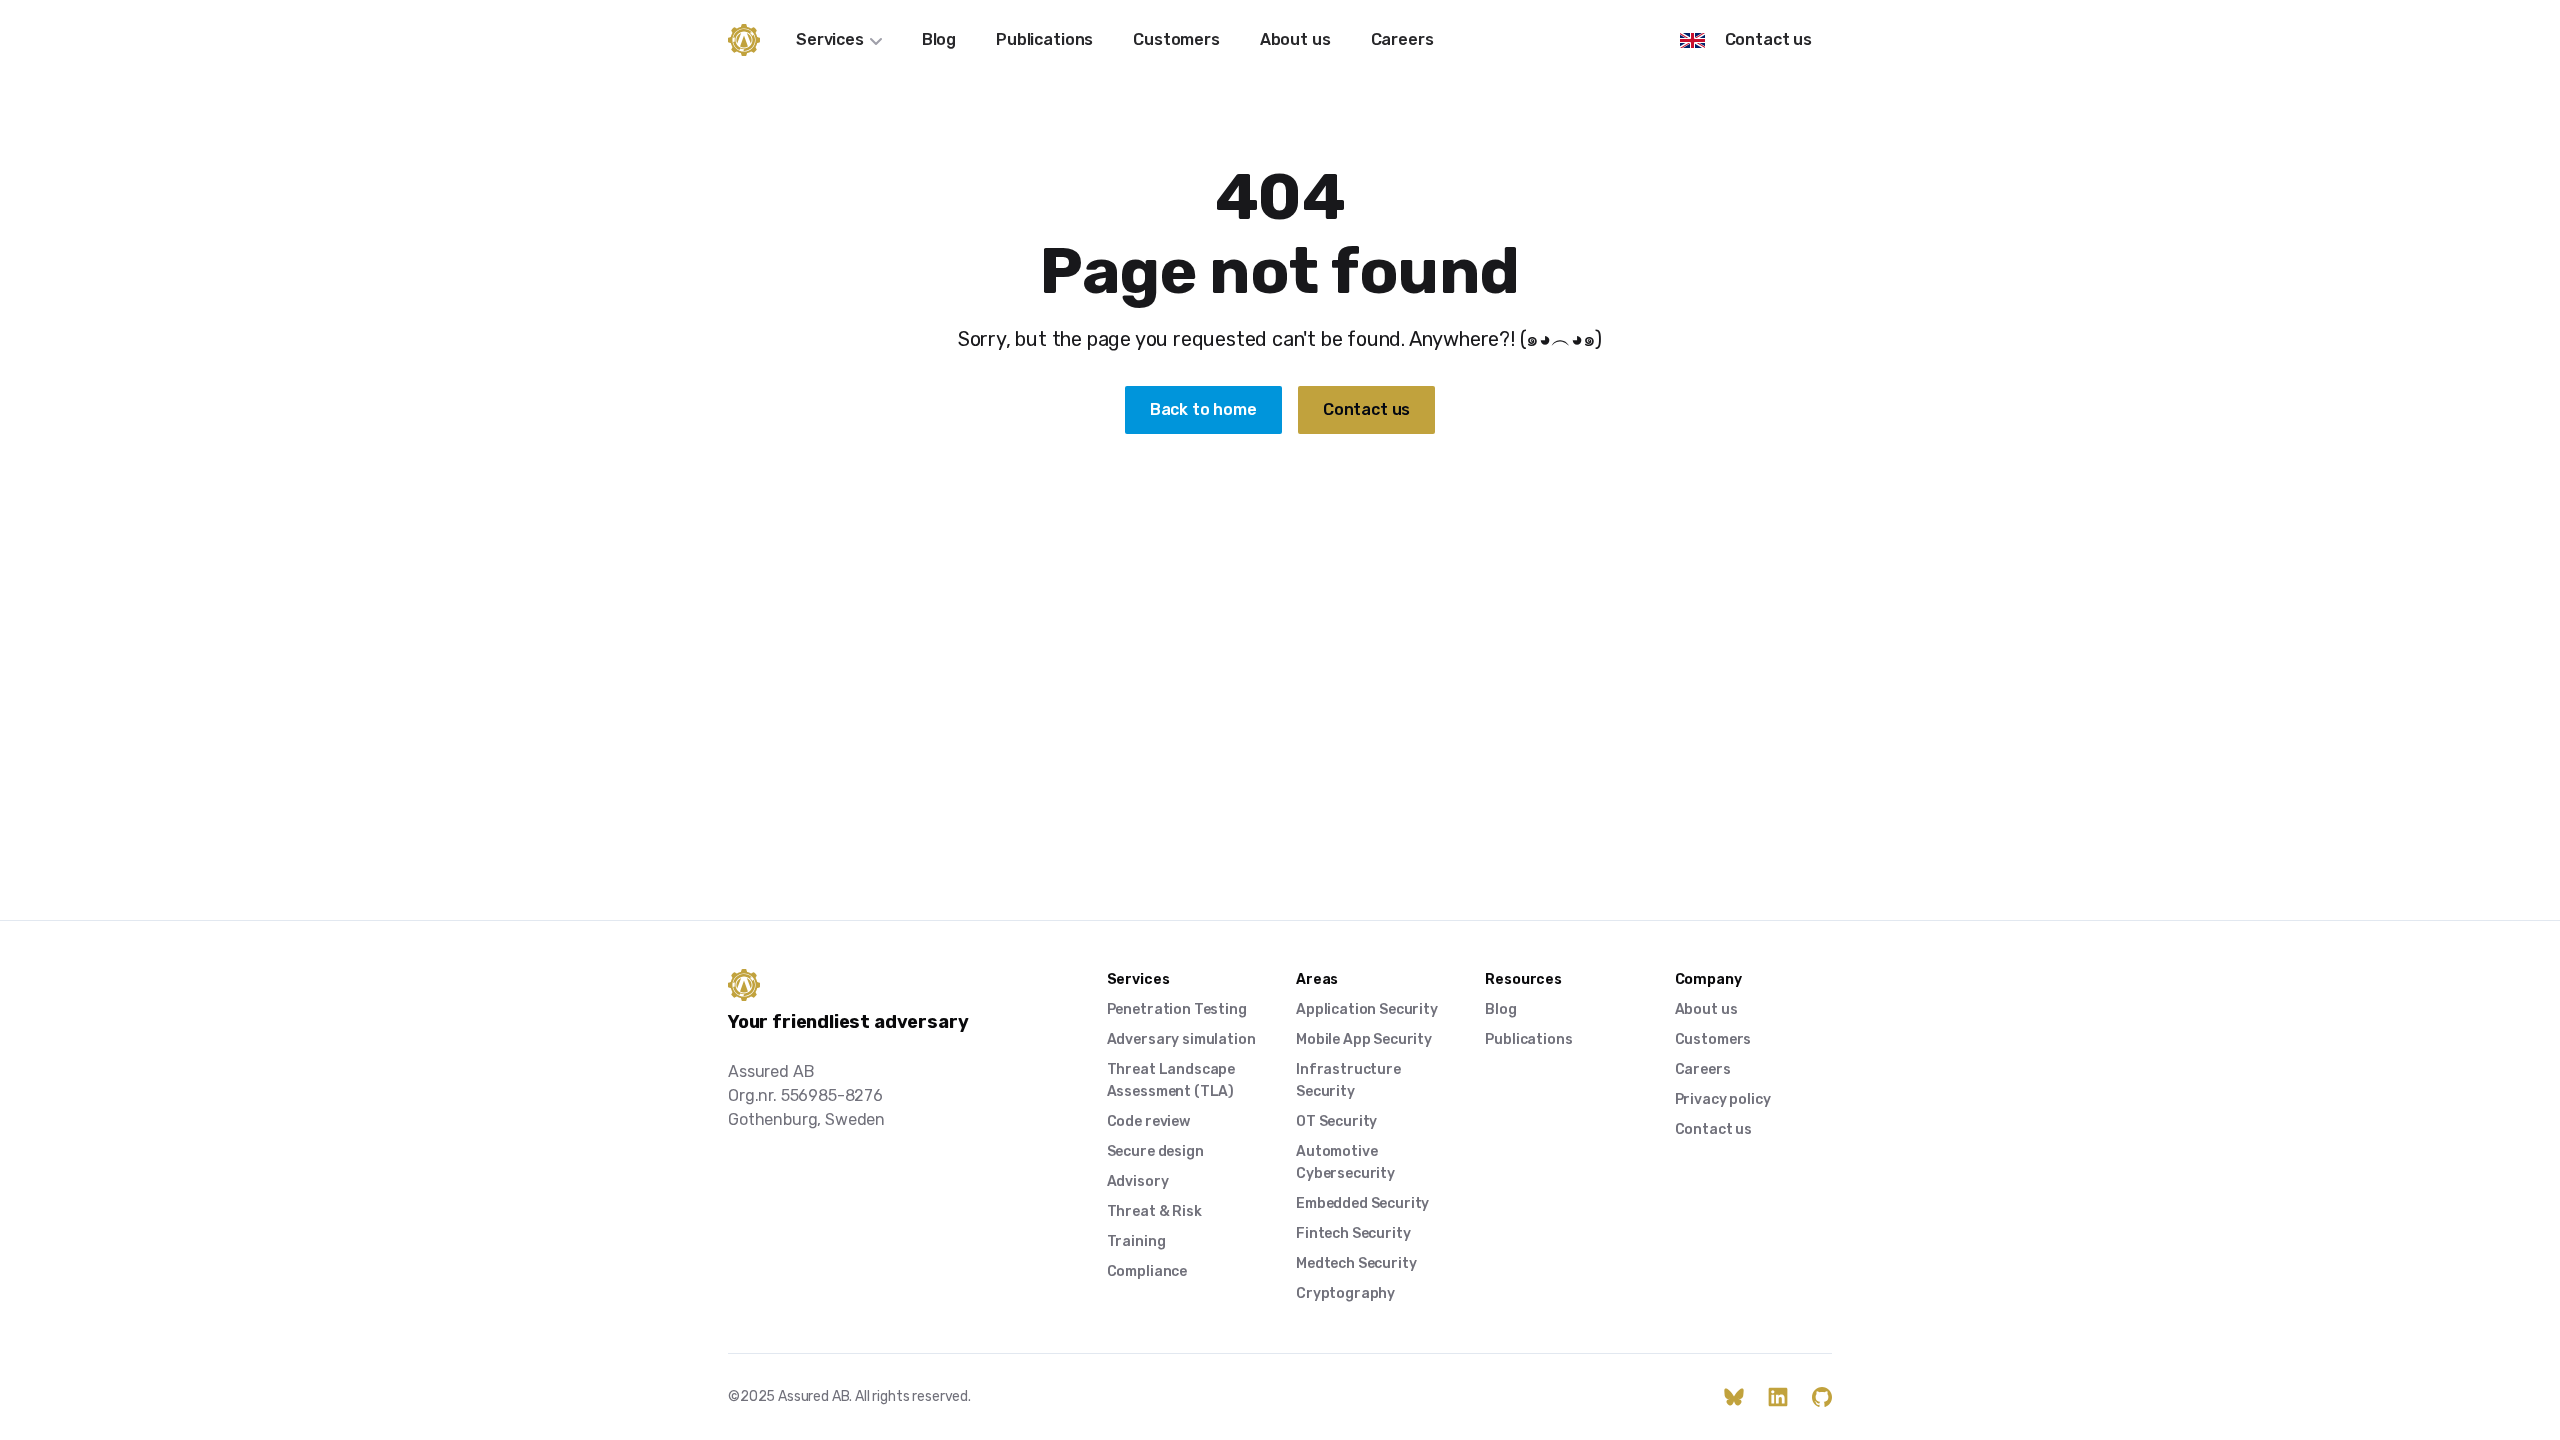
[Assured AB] (744, 40)
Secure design (1155, 1151)
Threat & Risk (1154, 1211)
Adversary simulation (1181, 1039)
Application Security (1367, 1009)
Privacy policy (1723, 1099)
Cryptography (1345, 1293)
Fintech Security (1353, 1233)
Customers (1176, 39)
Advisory (1138, 1181)
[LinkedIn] (1778, 1397)
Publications (1044, 39)
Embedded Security (1362, 1203)
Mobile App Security (1364, 1039)
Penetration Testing (1177, 1009)
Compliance (1147, 1271)
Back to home (1203, 409)
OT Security (1336, 1121)
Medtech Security (1356, 1263)
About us (1295, 39)
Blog (939, 39)
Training (1136, 1241)
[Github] (1822, 1397)
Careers (1402, 39)
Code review (1148, 1121)
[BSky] (1734, 1397)
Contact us (1768, 39)
